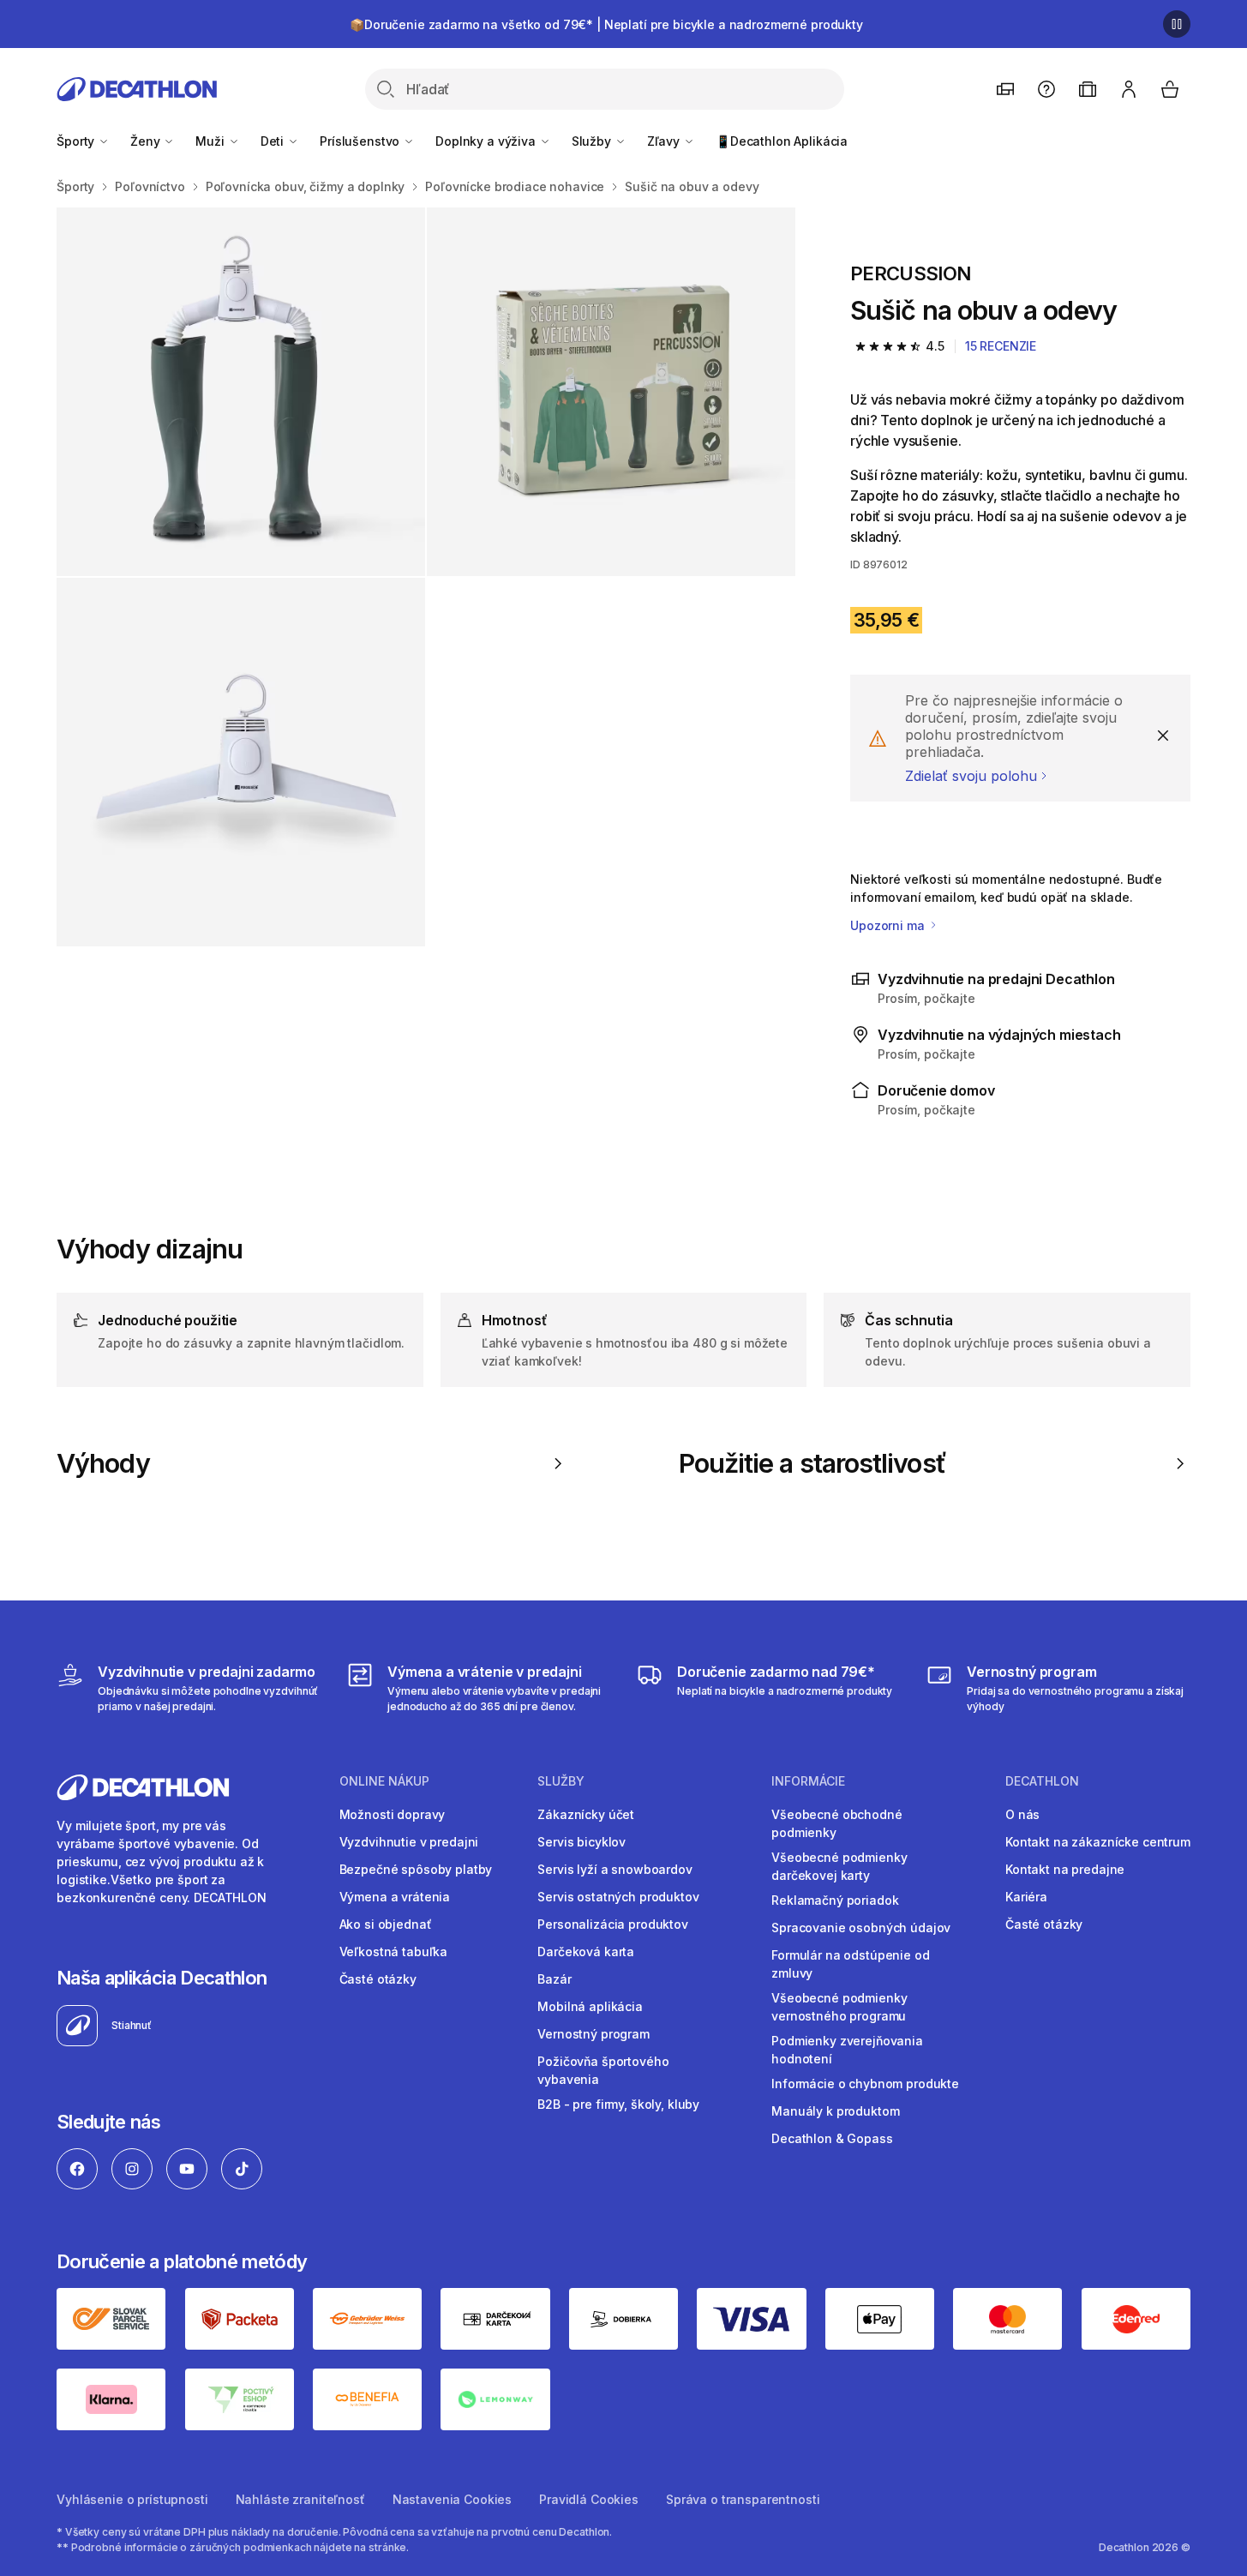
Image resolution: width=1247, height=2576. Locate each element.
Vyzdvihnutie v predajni (409, 1842)
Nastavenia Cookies (452, 2499)
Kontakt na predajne (1065, 1869)
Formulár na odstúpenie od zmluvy (851, 1964)
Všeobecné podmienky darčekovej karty (839, 1866)
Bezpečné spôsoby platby (416, 1869)
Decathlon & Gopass (832, 2138)
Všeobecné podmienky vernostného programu (839, 2007)
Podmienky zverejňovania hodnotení (847, 2050)
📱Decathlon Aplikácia (782, 141)
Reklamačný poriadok (835, 1900)
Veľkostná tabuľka (394, 1952)
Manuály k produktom (835, 2111)
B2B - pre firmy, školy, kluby (618, 2104)
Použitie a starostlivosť (812, 1463)
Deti (274, 141)
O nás (1022, 1814)
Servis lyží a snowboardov (615, 1869)
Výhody (103, 1463)
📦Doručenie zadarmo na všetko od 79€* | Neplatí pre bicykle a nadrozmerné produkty (606, 24)
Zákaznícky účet (586, 1814)
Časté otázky (378, 1979)
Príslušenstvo (361, 141)
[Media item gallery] (426, 577)
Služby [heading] (561, 1781)
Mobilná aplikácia (590, 2006)
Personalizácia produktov (613, 1924)
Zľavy (665, 141)
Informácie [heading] (808, 1781)
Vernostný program (594, 2034)
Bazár (554, 1979)
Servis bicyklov (582, 1842)
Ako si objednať (386, 1924)
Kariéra (1026, 1897)
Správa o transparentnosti (743, 2499)
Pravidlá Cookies (589, 2499)
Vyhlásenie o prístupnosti (132, 2499)
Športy (77, 141)
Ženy (147, 141)
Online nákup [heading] (384, 1781)
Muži (211, 141)
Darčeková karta (586, 1952)
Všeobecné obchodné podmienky (836, 1823)
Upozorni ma (889, 925)
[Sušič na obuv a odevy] (241, 392)
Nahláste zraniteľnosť (300, 2499)
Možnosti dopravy (393, 1814)
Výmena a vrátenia (395, 1897)
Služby (593, 141)
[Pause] (1177, 24)
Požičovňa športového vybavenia (603, 2070)
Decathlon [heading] (1042, 1781)
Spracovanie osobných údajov (861, 1927)
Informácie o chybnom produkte (865, 2084)
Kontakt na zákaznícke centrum (1098, 1842)
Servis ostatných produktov (618, 1897)
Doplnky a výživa (487, 141)
